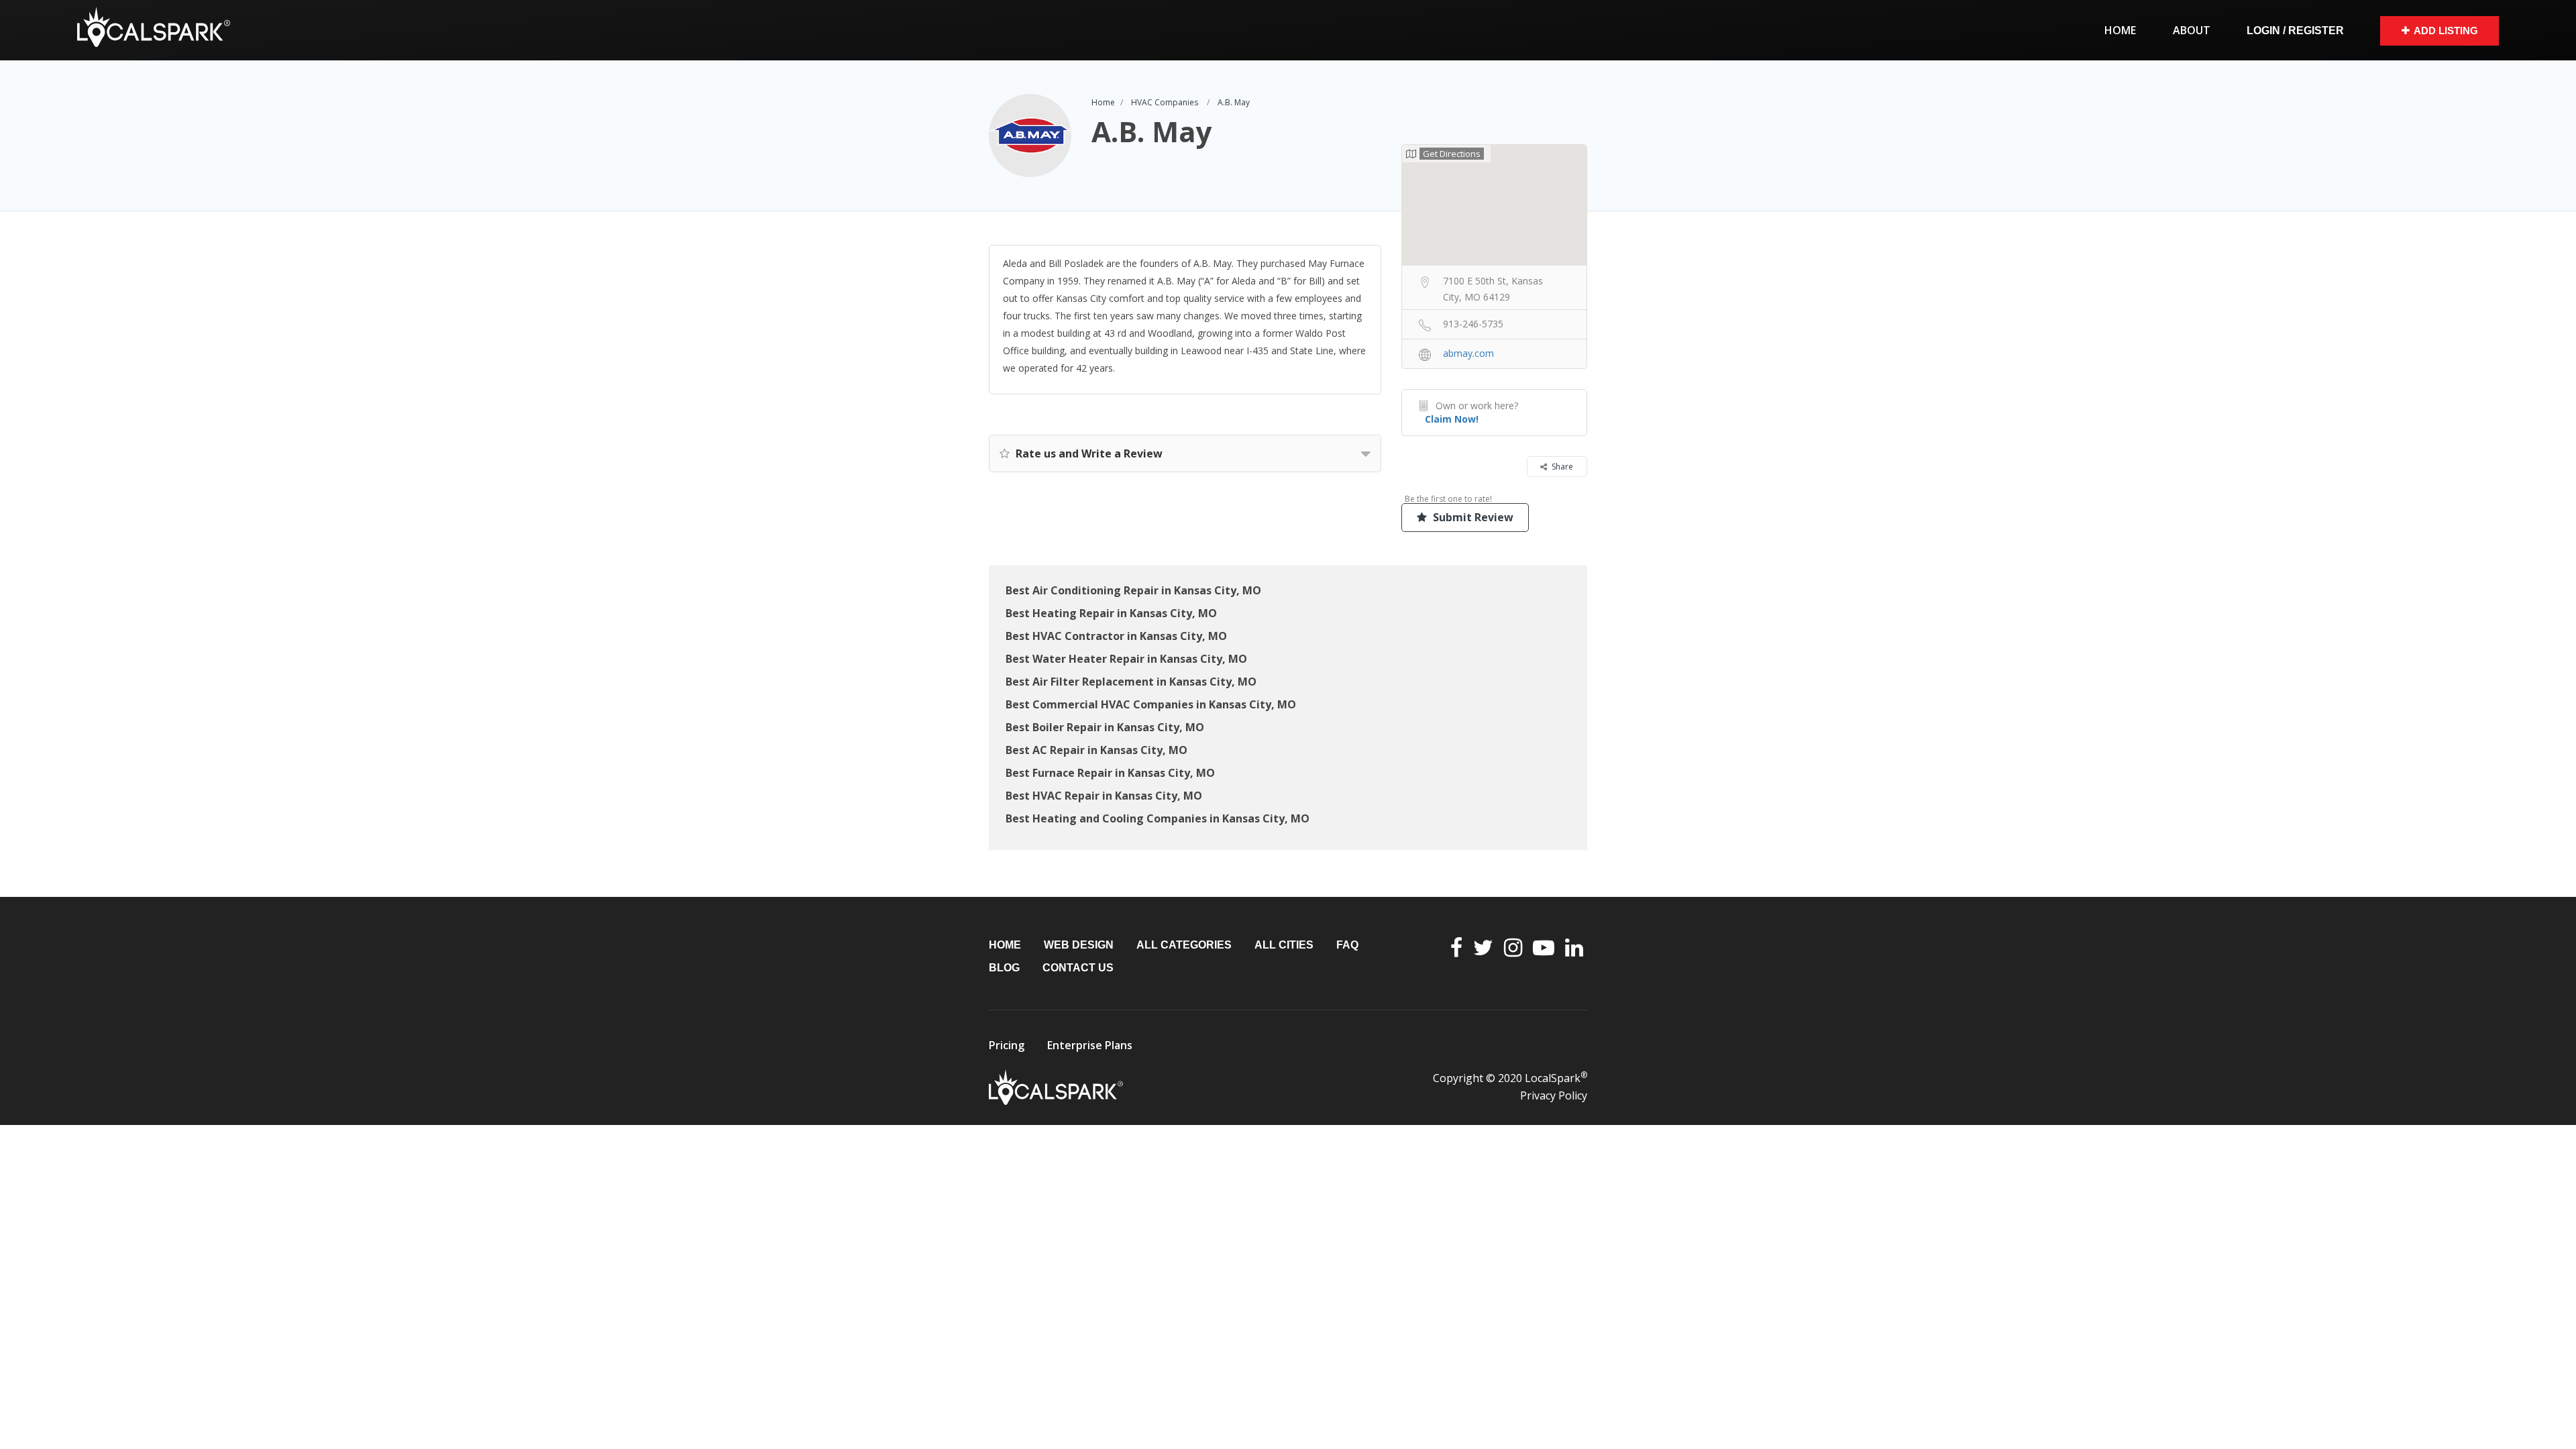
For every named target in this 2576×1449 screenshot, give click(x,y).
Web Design (1079, 945)
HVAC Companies (1165, 102)
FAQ (1347, 945)
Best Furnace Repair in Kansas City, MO (1110, 773)
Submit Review (1472, 517)
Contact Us (1078, 968)
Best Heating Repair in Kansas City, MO (1111, 613)
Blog (1004, 968)
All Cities (1284, 945)
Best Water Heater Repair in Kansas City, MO (1126, 659)
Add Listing (2446, 31)
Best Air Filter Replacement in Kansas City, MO (1131, 682)
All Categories (1184, 945)
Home (2120, 30)
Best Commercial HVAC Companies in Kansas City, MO (1151, 704)
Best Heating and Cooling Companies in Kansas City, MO (1158, 818)
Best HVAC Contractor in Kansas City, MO (1116, 636)
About (2192, 30)
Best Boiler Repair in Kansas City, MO (1105, 727)
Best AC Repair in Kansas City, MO (1096, 750)
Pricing (1007, 1045)
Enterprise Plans (1090, 1045)
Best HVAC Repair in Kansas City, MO (1104, 796)
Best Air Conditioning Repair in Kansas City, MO (1133, 590)
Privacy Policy (1554, 1095)
